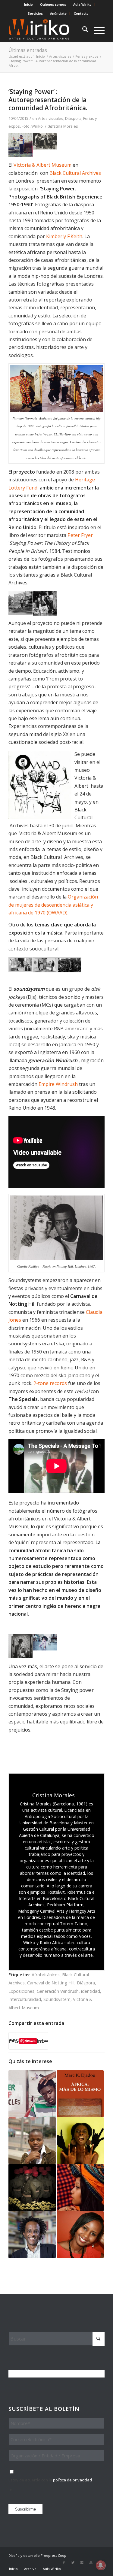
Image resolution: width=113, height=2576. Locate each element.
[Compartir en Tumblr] (42, 2041)
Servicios (35, 13)
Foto (26, 126)
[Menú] (96, 30)
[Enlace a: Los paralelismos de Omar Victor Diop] (32, 2187)
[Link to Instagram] (82, 2562)
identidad (91, 1991)
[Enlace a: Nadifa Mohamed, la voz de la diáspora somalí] (80, 2235)
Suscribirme (25, 2509)
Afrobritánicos (46, 1975)
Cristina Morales (63, 126)
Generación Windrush (58, 1991)
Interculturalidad (25, 1999)
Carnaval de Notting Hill (51, 1983)
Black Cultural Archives (75, 173)
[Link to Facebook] (64, 2562)
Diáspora (73, 118)
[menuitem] (29, 5)
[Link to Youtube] (91, 2562)
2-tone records (50, 1383)
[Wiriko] (47, 30)
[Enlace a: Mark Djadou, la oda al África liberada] (80, 2094)
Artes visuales (51, 118)
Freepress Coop (53, 2555)
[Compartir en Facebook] (10, 2041)
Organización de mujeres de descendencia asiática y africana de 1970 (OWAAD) (53, 905)
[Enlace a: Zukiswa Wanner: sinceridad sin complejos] (32, 2141)
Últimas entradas (28, 50)
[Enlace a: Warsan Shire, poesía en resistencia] (80, 2187)
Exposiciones (21, 1991)
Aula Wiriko (82, 4)
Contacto (81, 13)
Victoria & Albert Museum (42, 165)
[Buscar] (82, 30)
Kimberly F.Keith (64, 236)
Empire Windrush (58, 1084)
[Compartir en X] (13, 2041)
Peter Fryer (80, 535)
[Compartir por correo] (46, 2041)
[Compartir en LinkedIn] (39, 2041)
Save (32, 2041)
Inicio (28, 4)
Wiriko (37, 126)
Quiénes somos (53, 4)
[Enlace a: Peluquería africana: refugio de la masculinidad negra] (32, 2094)
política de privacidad (72, 2480)
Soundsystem (57, 1999)
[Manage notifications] (101, 2565)
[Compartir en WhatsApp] (17, 2041)
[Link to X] (73, 2562)
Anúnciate (58, 13)
